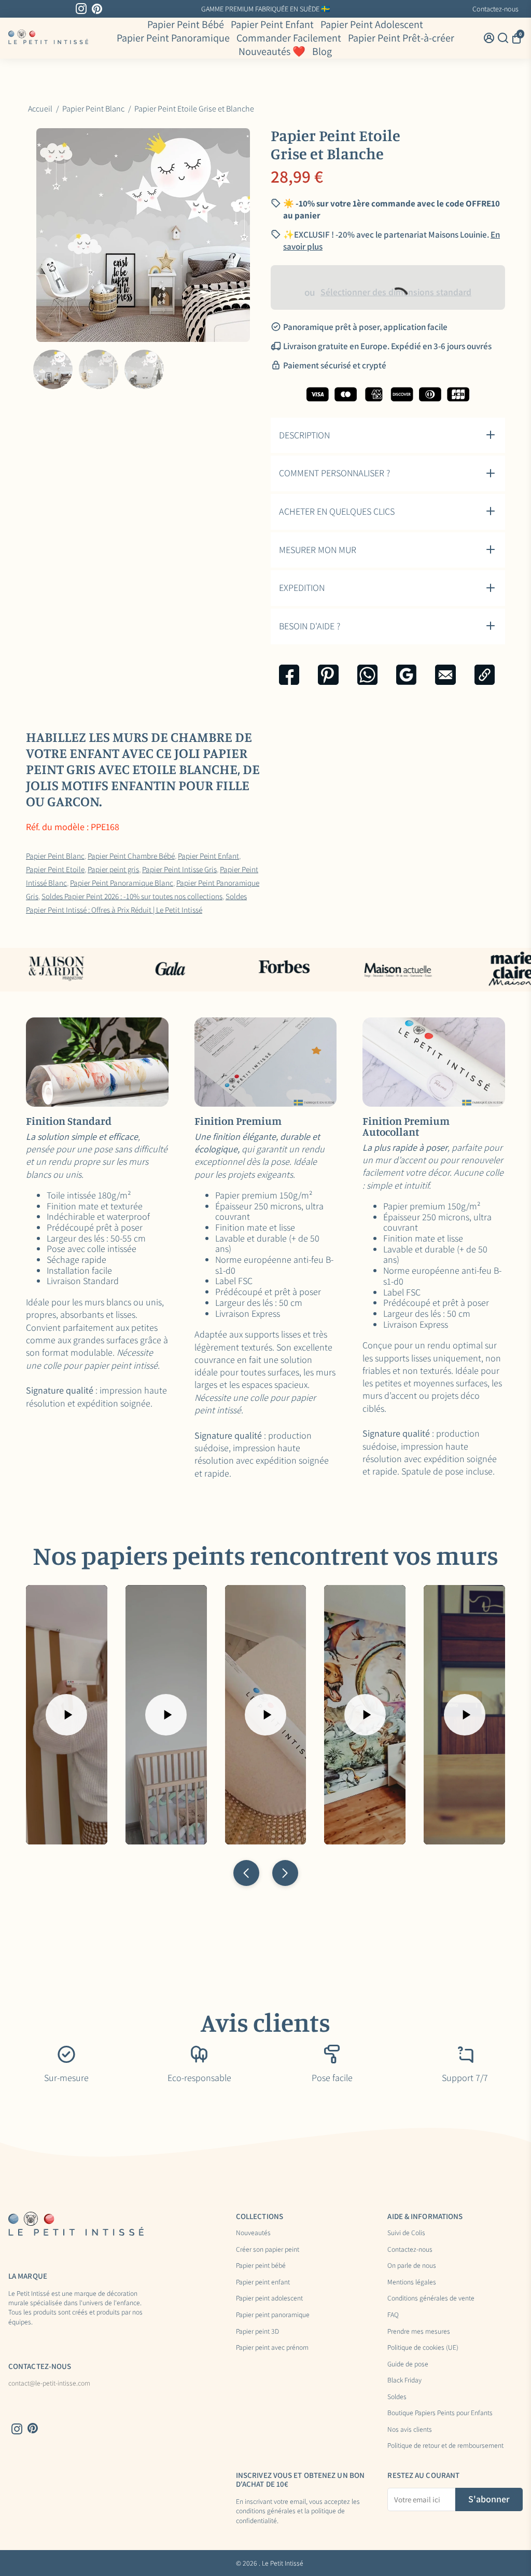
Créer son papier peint (268, 2250)
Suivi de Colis (406, 2233)
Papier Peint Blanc (55, 856)
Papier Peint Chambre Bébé (131, 856)
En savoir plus (349, 9)
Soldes (397, 2397)
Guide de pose (408, 2364)
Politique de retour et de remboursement (445, 2446)
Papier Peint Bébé (186, 24)
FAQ (393, 2315)
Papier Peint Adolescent (372, 24)
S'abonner (489, 2499)
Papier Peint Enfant (272, 24)
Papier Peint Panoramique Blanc (122, 883)
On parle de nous (412, 2266)
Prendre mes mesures (419, 2332)
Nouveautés (253, 2233)
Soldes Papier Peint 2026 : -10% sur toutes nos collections (132, 896)
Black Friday (404, 2380)
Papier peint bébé (261, 2266)
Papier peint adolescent (269, 2298)
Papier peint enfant (263, 2282)
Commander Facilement (289, 38)
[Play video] (66, 1715)
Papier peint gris (113, 869)
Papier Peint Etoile (55, 869)
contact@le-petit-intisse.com (49, 2384)
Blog (322, 51)
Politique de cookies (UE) (423, 2348)
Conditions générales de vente (431, 2298)
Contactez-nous (495, 9)
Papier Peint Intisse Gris (179, 869)
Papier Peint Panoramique (173, 38)
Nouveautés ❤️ (272, 51)
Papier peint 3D (257, 2332)
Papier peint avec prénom (272, 2348)
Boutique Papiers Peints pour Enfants (440, 2413)
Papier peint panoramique (273, 2315)
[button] (246, 1873)
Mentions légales (412, 2282)
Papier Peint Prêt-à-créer (401, 38)
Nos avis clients (410, 2430)
